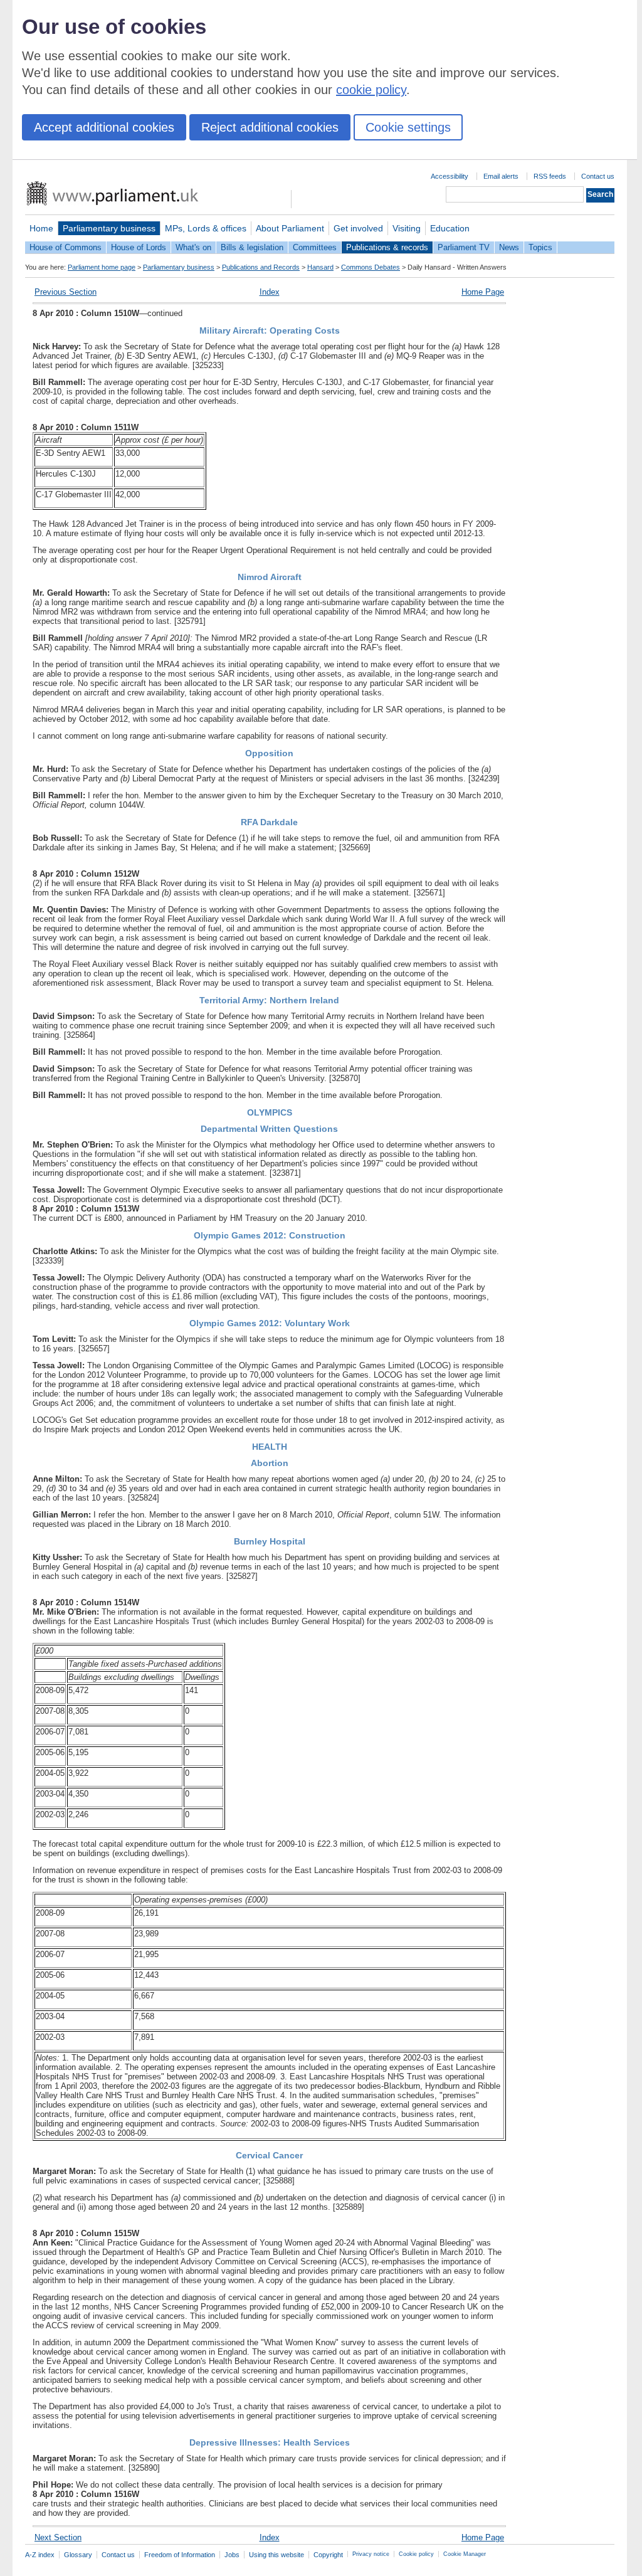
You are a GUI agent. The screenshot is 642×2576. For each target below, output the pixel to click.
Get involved (358, 228)
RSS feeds (550, 176)
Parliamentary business (109, 228)
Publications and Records (261, 267)
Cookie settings (408, 127)
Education (450, 228)
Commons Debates (371, 267)
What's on (193, 247)
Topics (540, 247)
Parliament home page (102, 267)
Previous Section (66, 292)
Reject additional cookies (270, 127)
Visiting (407, 228)
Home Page (483, 292)
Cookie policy (416, 2554)
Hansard (320, 267)
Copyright (328, 2555)
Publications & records (387, 247)
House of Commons (66, 247)
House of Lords (139, 247)
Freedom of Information (180, 2555)
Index (270, 292)
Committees (315, 247)
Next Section (58, 2537)
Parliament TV (464, 247)
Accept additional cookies (104, 127)
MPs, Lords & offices (206, 228)
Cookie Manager (465, 2554)
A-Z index (40, 2555)
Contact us (598, 176)
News (509, 247)
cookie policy (371, 90)
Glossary (78, 2555)
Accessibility (450, 176)
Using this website (276, 2555)
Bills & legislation (252, 247)
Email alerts (501, 176)
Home (41, 228)
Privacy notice (371, 2554)
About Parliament (290, 228)
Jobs (232, 2555)
